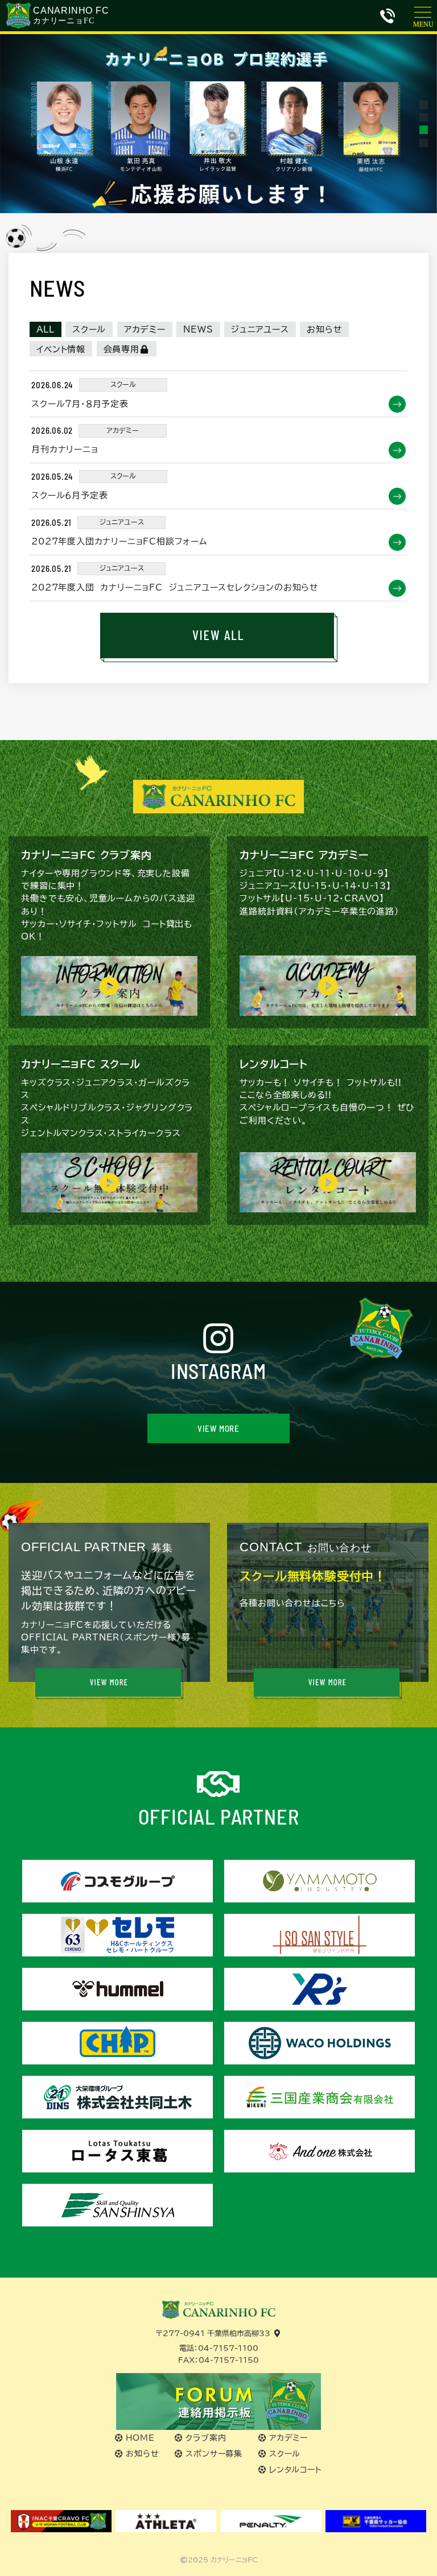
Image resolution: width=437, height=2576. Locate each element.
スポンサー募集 (214, 2454)
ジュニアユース (260, 329)
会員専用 (121, 349)
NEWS (198, 329)
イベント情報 (61, 349)
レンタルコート (296, 2470)
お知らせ (324, 329)
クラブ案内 (206, 2438)
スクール (89, 329)
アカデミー (145, 329)
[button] (424, 104)
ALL (45, 329)
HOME (140, 2438)
